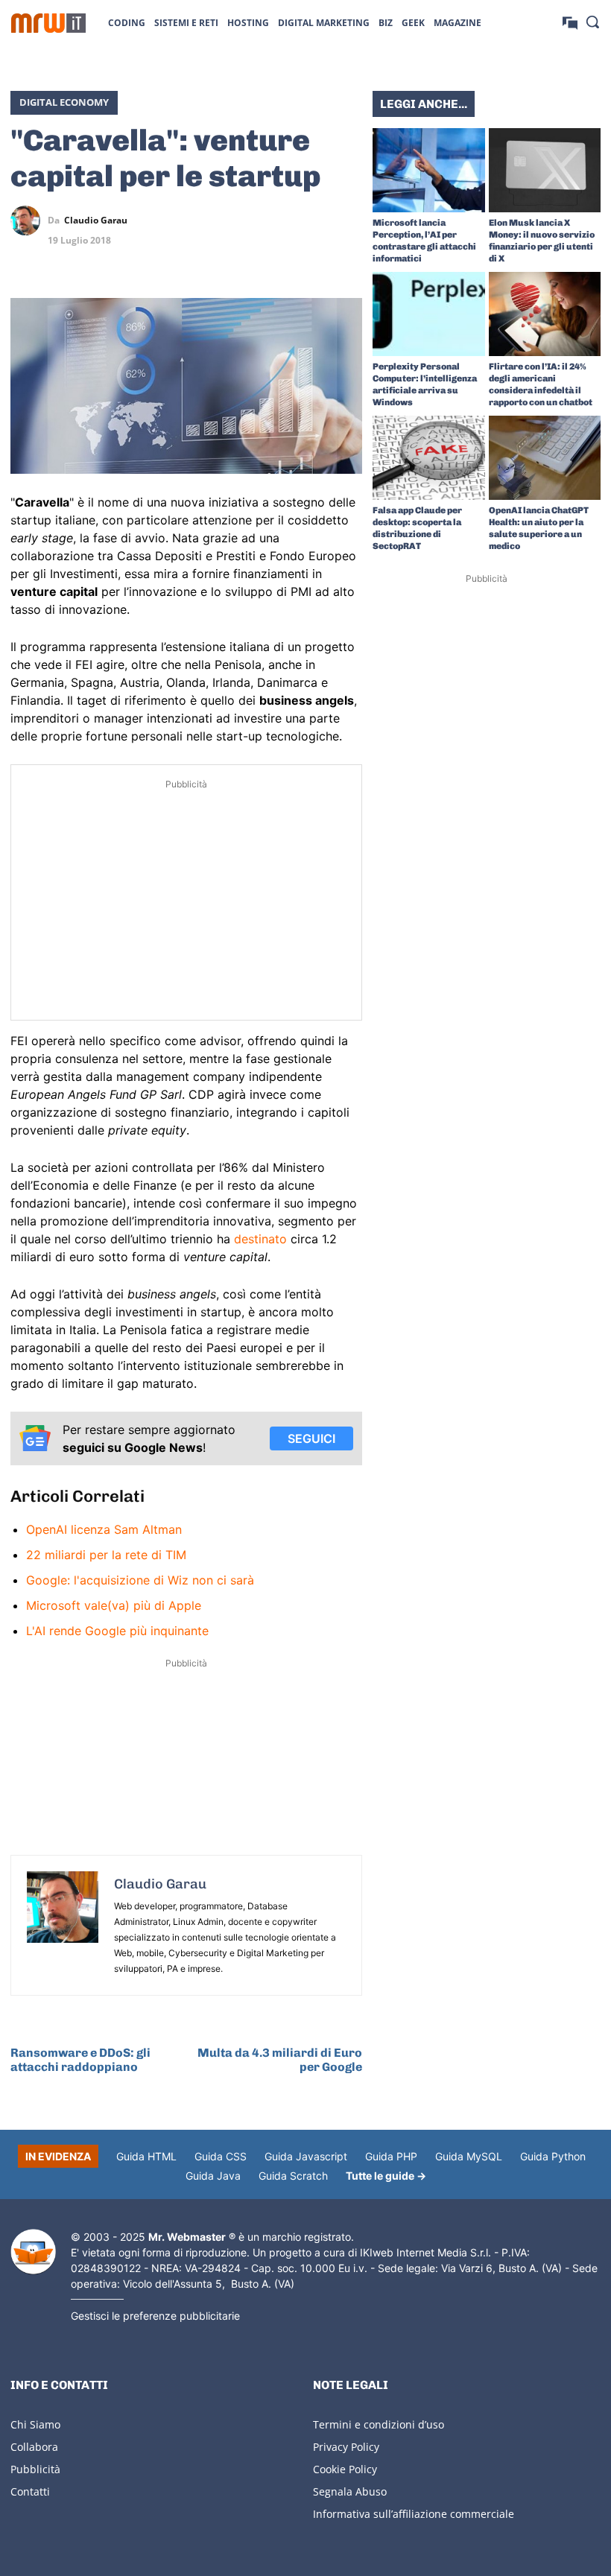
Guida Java (213, 2176)
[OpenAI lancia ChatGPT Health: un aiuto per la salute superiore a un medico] (545, 458)
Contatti (30, 2491)
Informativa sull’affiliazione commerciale (414, 2514)
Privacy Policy (346, 2447)
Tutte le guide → (386, 2176)
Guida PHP (391, 2156)
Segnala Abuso (350, 2491)
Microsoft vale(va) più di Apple (114, 1605)
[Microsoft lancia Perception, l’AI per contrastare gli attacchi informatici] (429, 170)
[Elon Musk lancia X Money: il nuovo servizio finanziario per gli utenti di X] (545, 170)
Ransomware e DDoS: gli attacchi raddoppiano (80, 2060)
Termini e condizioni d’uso (379, 2424)
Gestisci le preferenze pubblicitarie (155, 2316)
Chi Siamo (35, 2424)
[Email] (347, 256)
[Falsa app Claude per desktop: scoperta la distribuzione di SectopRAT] (429, 458)
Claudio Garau (96, 221)
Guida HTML (146, 2156)
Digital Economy (64, 102)
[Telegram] (347, 221)
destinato (260, 1239)
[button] (592, 22)
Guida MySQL (469, 2156)
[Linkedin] (279, 221)
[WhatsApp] (313, 221)
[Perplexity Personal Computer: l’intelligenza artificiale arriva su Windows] (429, 314)
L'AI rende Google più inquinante (117, 1631)
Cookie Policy (345, 2469)
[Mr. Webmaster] (33, 2252)
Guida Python (553, 2156)
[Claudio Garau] (29, 221)
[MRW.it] (48, 23)
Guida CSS (221, 2156)
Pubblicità (35, 2469)
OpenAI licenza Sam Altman (104, 1529)
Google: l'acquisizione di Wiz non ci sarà (140, 1580)
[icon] (570, 22)
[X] (244, 221)
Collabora (34, 2447)
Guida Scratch (293, 2176)
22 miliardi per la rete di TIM (106, 1555)
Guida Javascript (306, 2156)
